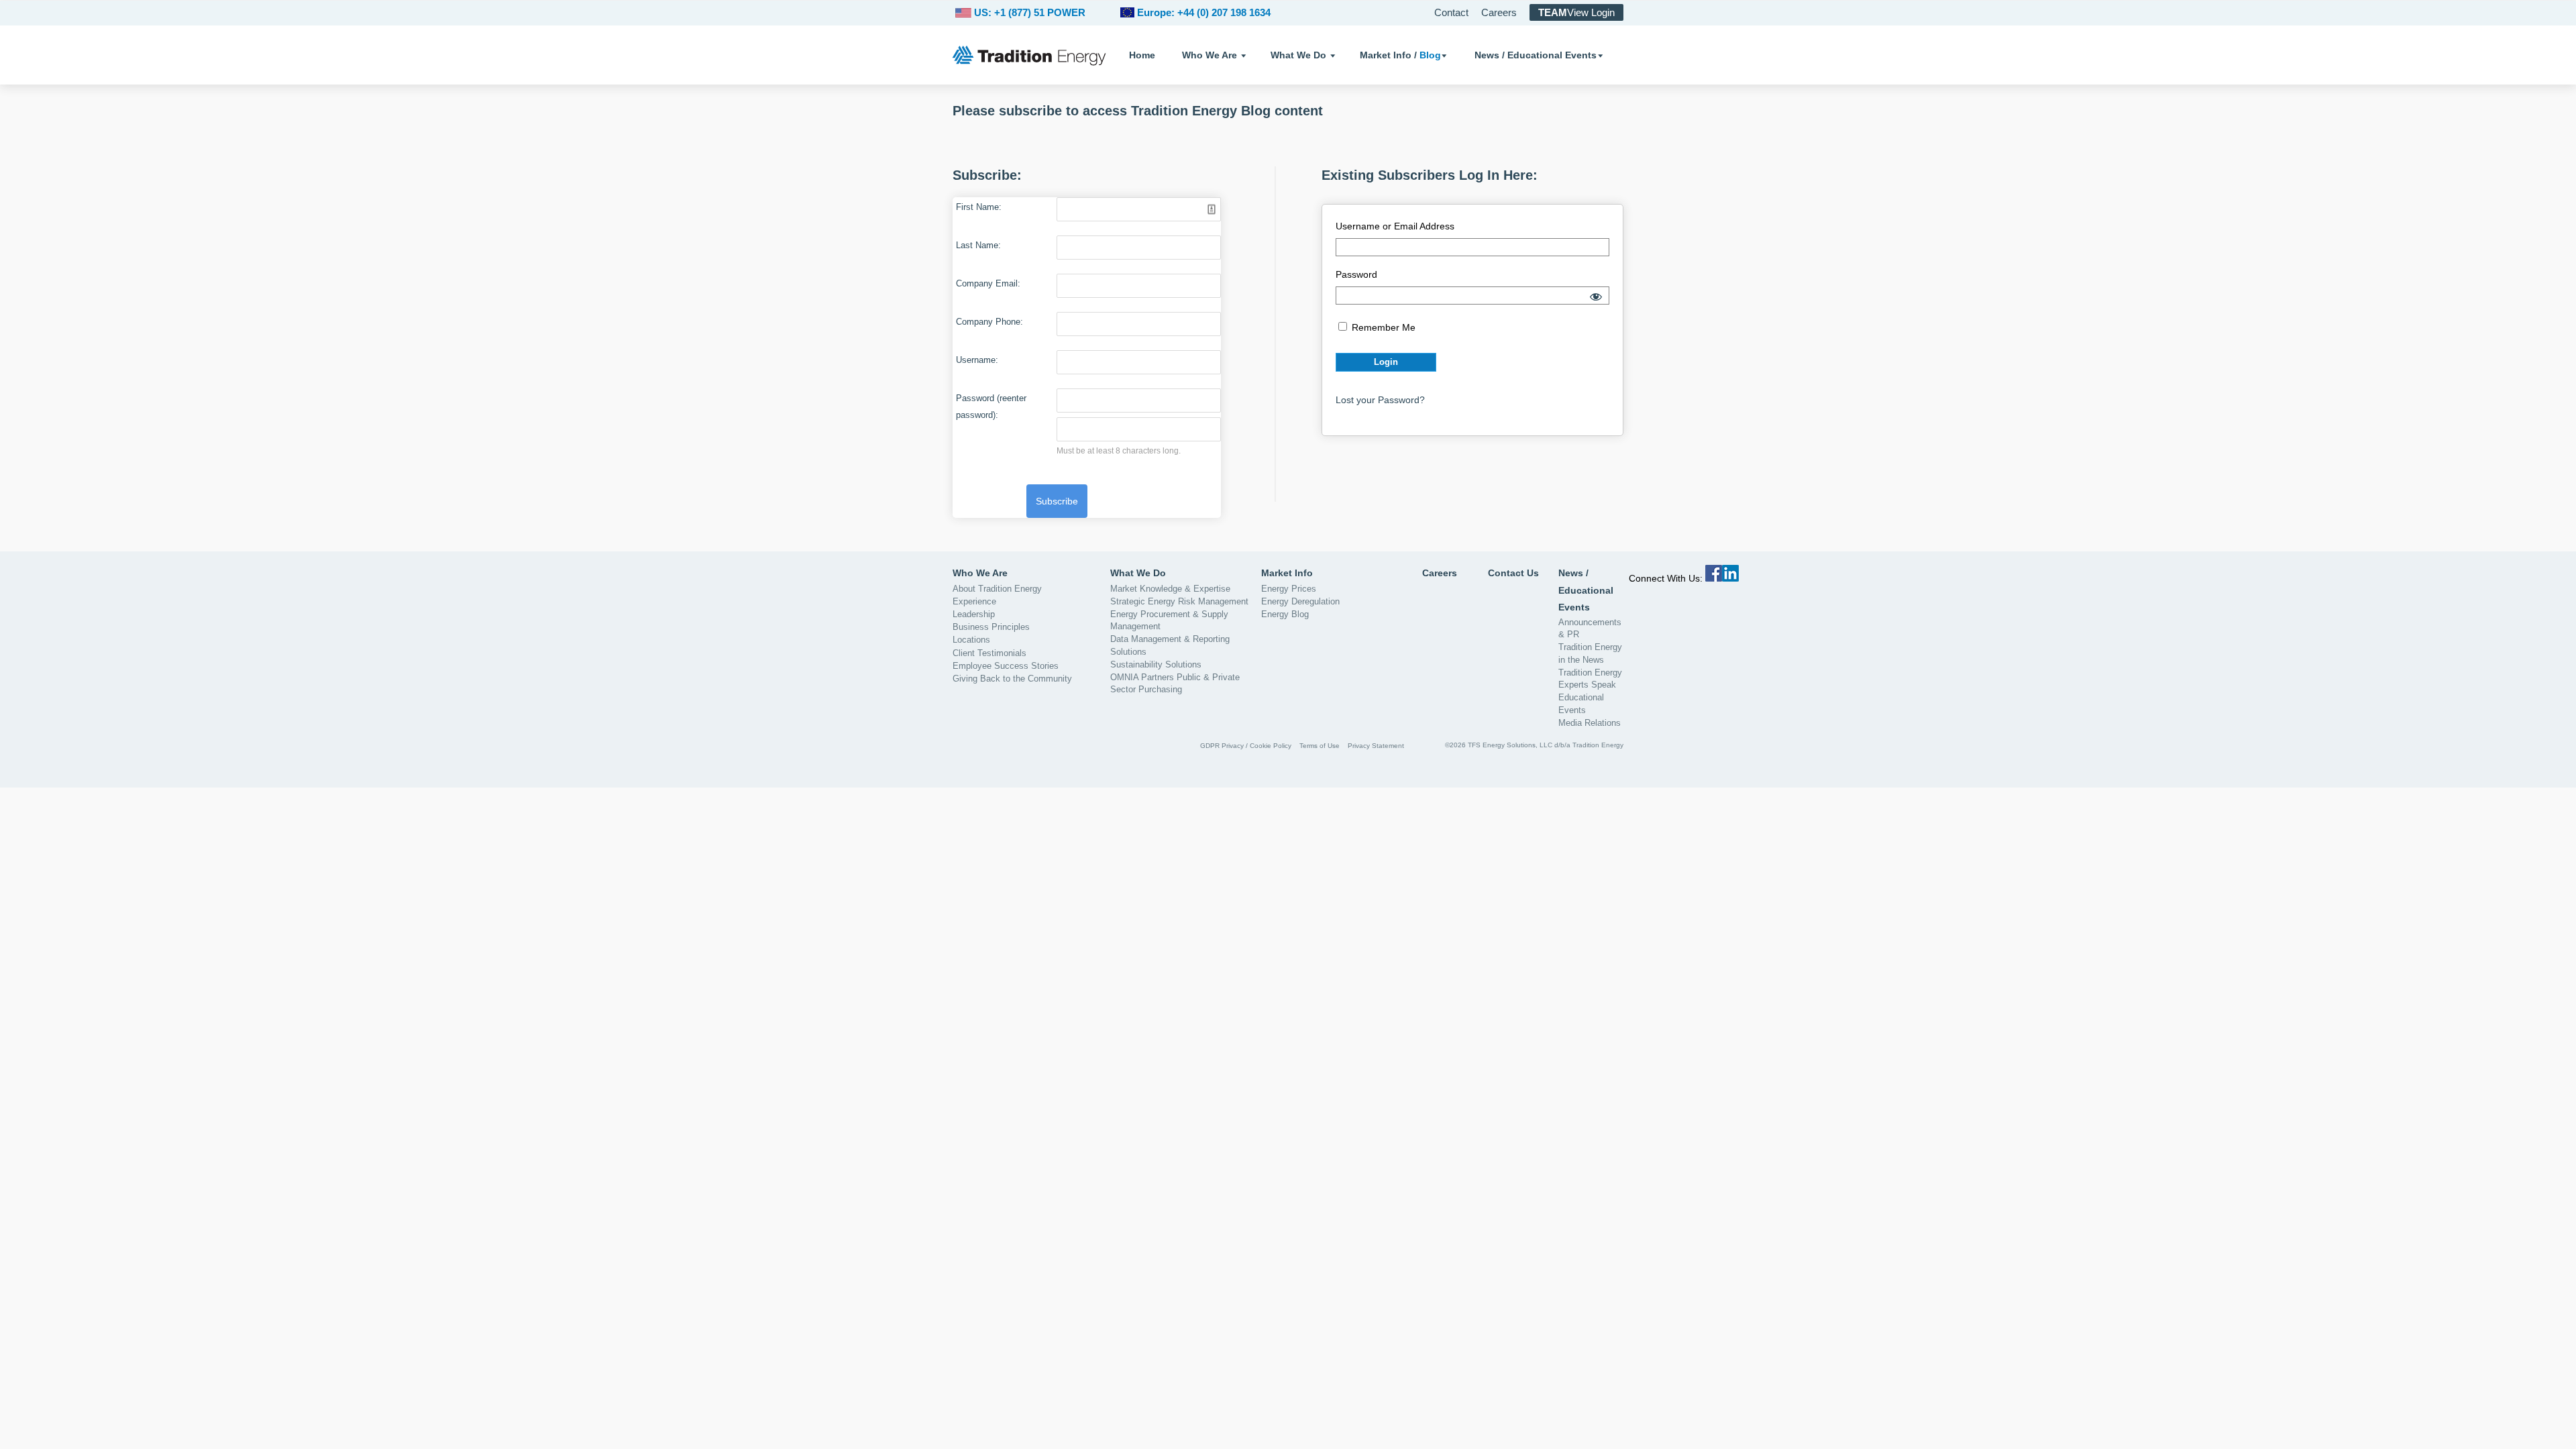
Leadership (974, 614)
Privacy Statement (1376, 746)
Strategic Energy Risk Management (1179, 601)
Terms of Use (1320, 746)
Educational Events (1581, 703)
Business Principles (991, 627)
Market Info (1287, 573)
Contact (1451, 12)
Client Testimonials (989, 653)
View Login (1576, 12)
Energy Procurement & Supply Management (1169, 620)
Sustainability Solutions (1156, 664)
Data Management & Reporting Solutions (1170, 645)
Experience (974, 601)
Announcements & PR (1590, 628)
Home (1142, 55)
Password (1356, 274)
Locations (971, 640)
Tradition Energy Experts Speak (1590, 679)
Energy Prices (1289, 589)
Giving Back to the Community (1012, 679)
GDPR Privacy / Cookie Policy (1246, 746)
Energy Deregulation (1300, 601)
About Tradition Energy (997, 589)
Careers (1499, 12)
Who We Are (1210, 55)
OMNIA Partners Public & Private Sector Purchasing (1175, 683)
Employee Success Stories (1006, 666)
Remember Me (1382, 327)
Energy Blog (1285, 614)
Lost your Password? (1380, 400)
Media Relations (1590, 723)
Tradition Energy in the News (1590, 653)
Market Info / (1400, 55)
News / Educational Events (1536, 55)
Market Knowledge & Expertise (1170, 589)
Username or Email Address (1395, 226)
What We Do (1298, 55)
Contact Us (1513, 573)
